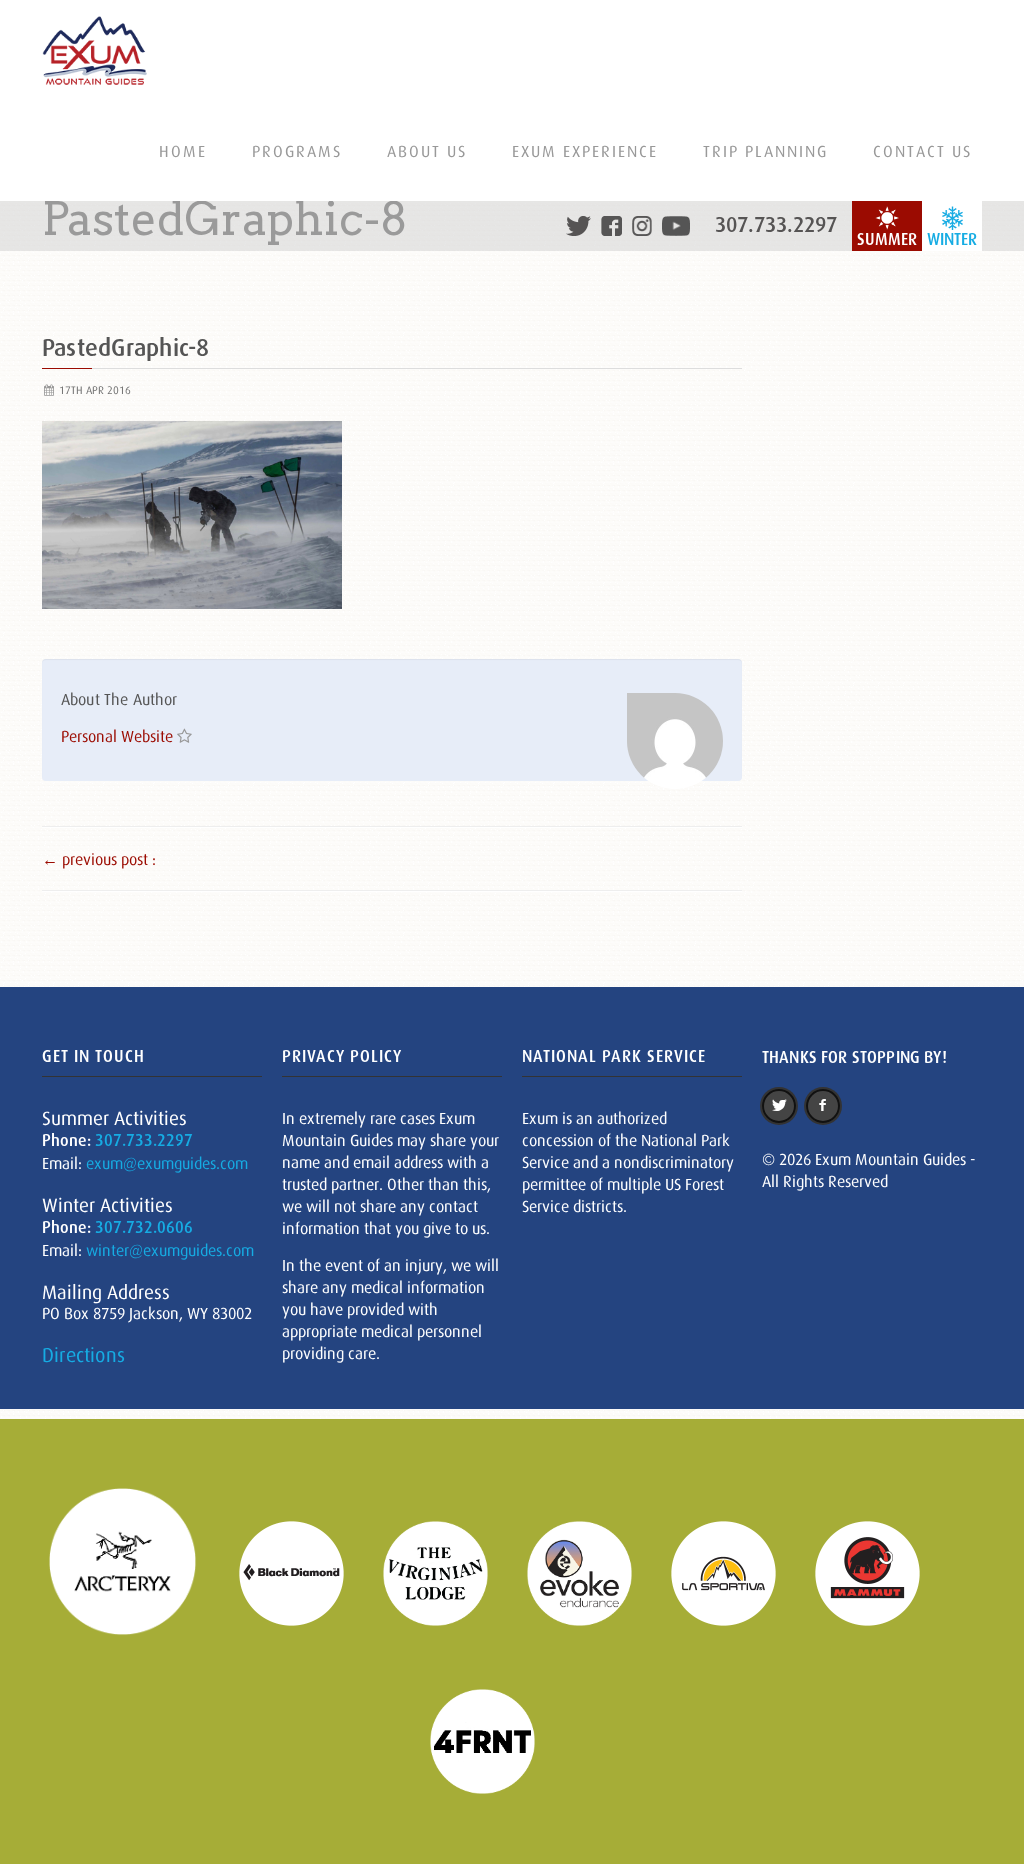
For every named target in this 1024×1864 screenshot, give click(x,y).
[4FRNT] (495, 1740)
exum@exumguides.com (167, 1163)
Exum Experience (585, 151)
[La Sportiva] (736, 1572)
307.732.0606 (144, 1227)
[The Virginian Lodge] (448, 1572)
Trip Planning (765, 151)
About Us (427, 151)
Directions (83, 1355)
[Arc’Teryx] (135, 1572)
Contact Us (922, 151)
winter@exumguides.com (170, 1250)
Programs (297, 151)
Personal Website (117, 736)
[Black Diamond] (304, 1572)
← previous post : (99, 859)
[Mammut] (880, 1572)
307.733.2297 (776, 225)
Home (183, 151)
